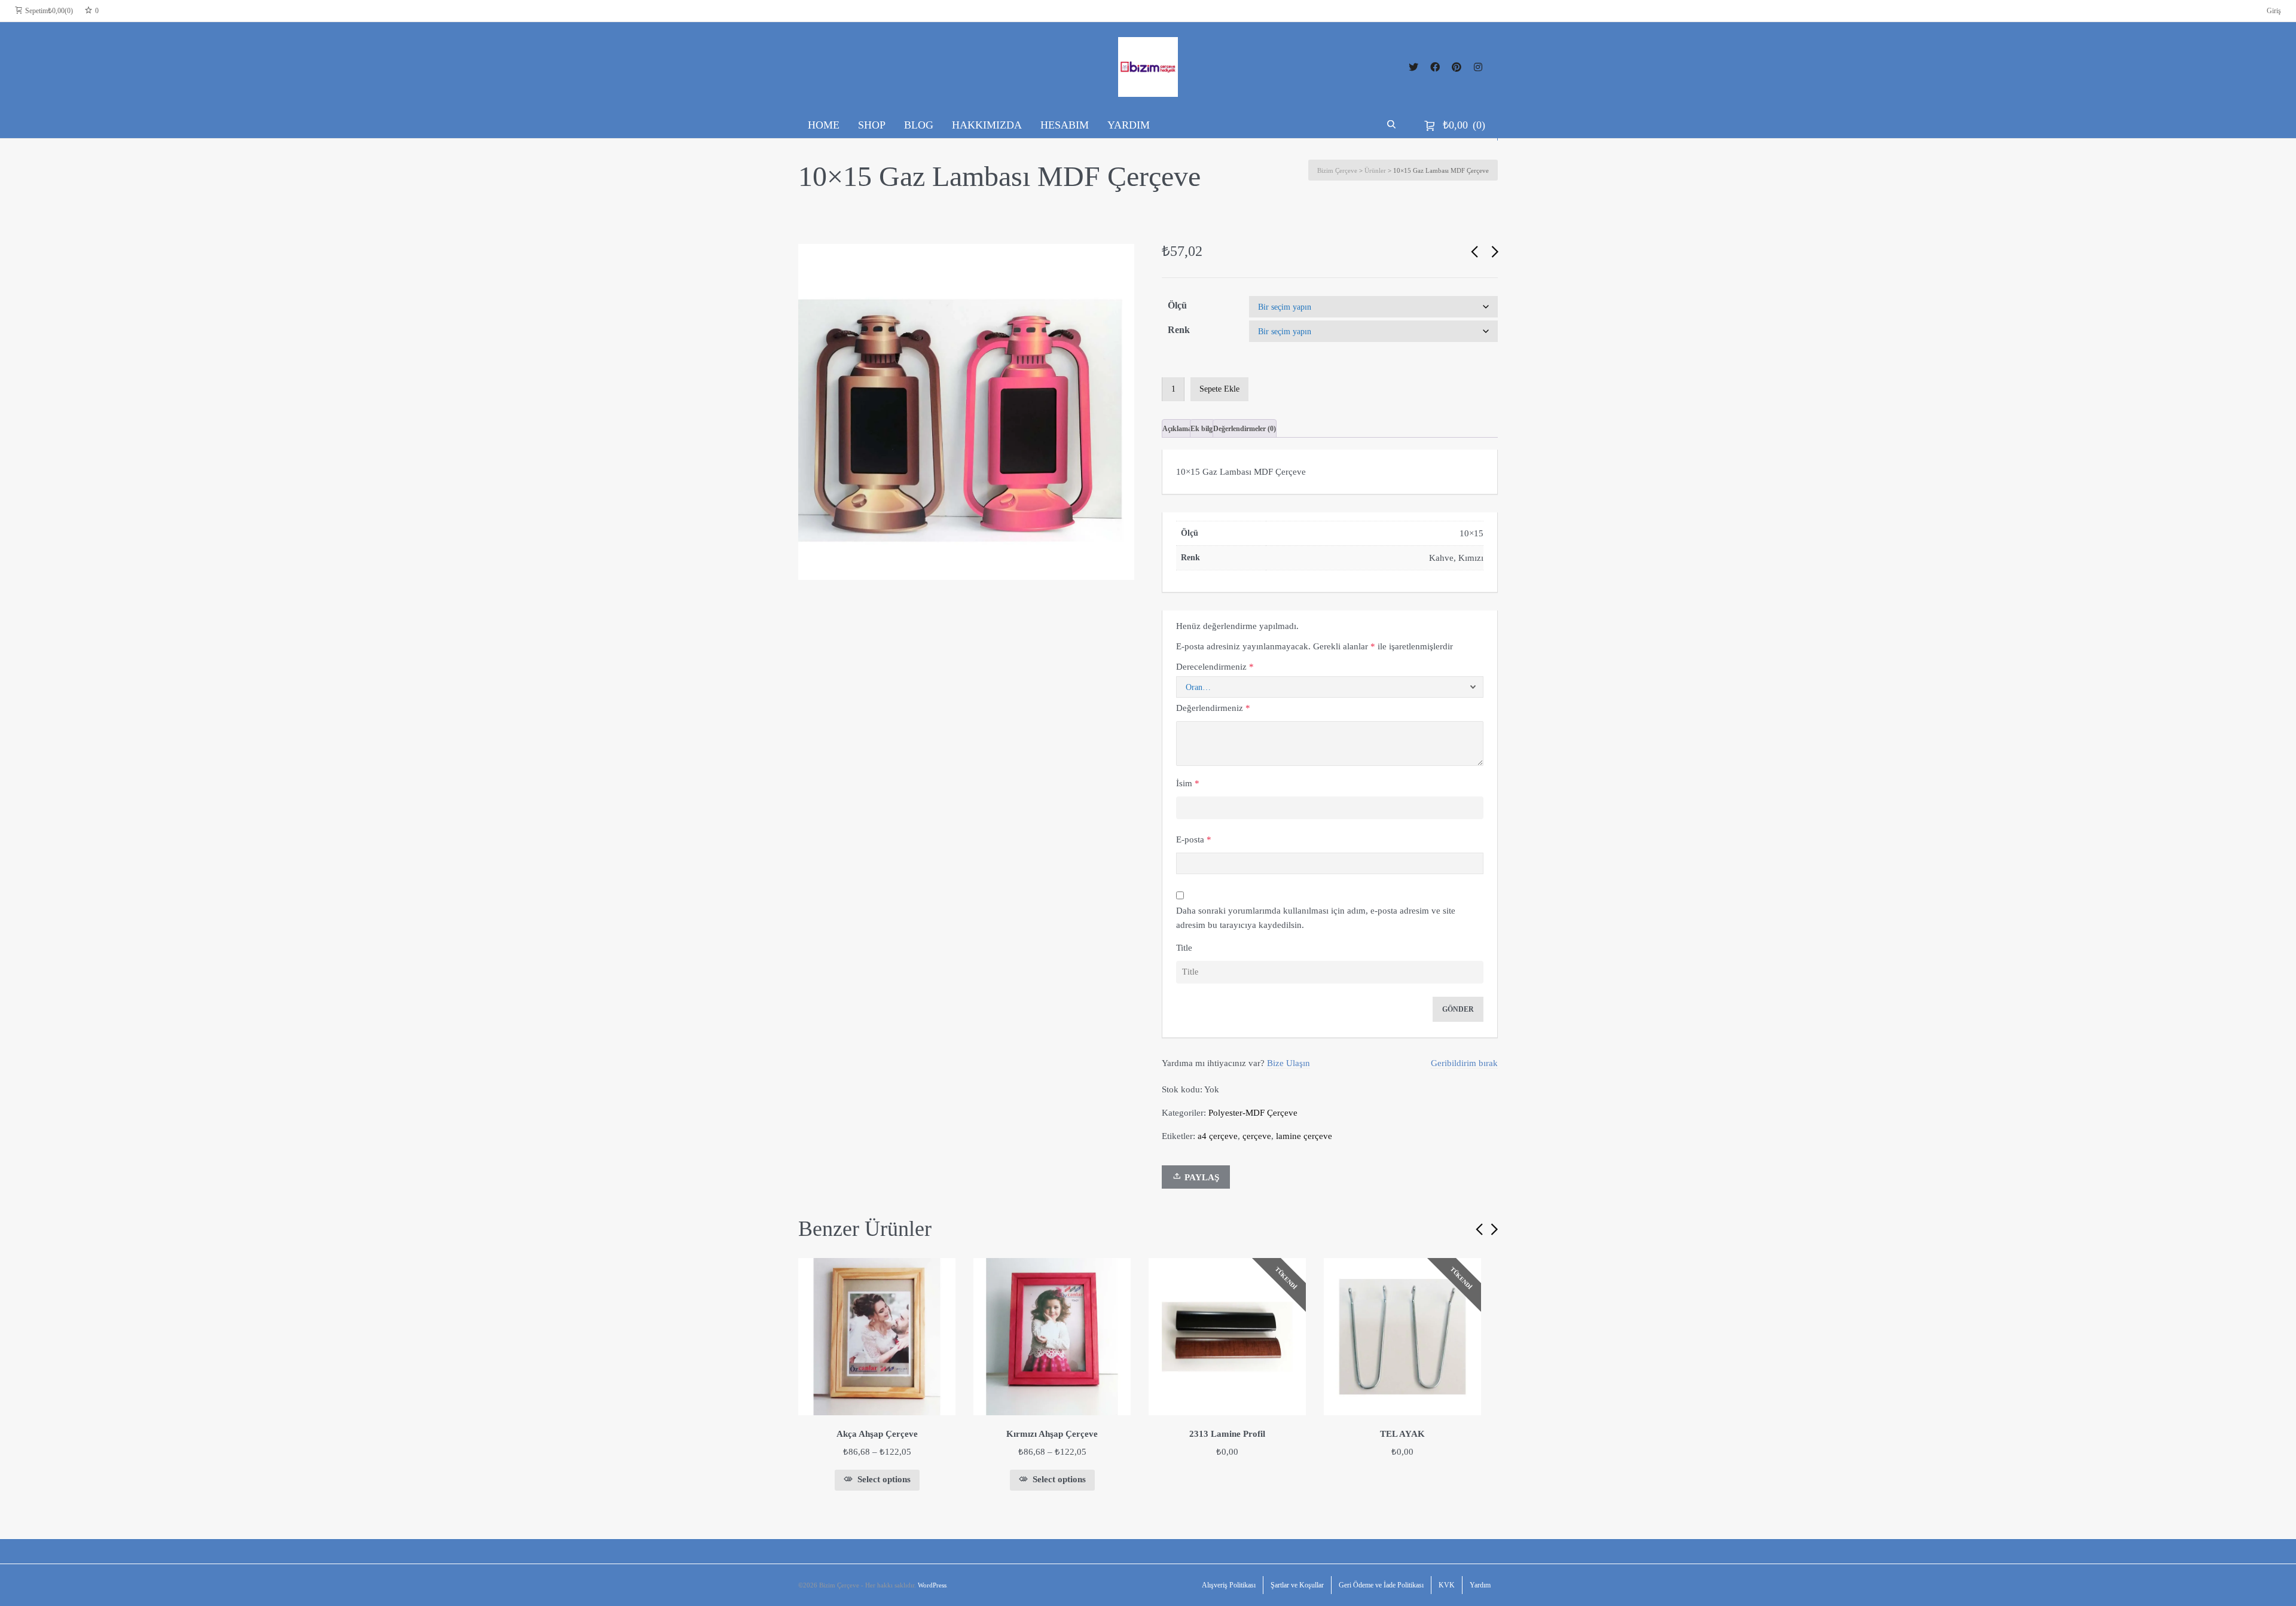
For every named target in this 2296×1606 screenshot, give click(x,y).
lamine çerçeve (1304, 1136)
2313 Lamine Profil (1227, 1434)
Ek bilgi (1202, 429)
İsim (1188, 783)
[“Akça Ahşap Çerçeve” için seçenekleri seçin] (942, 1272)
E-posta (1194, 839)
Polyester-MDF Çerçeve (1253, 1113)
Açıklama (1177, 429)
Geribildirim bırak (1464, 1063)
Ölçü (1177, 305)
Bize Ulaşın (1289, 1063)
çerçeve (1257, 1136)
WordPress (932, 1585)
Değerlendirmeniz (1213, 708)
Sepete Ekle (1219, 389)
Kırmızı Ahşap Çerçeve (1052, 1434)
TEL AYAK (1402, 1434)
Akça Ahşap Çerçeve (877, 1434)
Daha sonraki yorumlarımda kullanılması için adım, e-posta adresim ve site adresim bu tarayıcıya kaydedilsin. (1316, 918)
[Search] (1393, 125)
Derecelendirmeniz (1215, 667)
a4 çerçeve (1218, 1136)
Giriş (2274, 11)
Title (1184, 948)
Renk (1179, 330)
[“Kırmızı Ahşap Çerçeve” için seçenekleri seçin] (1117, 1272)
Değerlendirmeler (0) (1245, 429)
